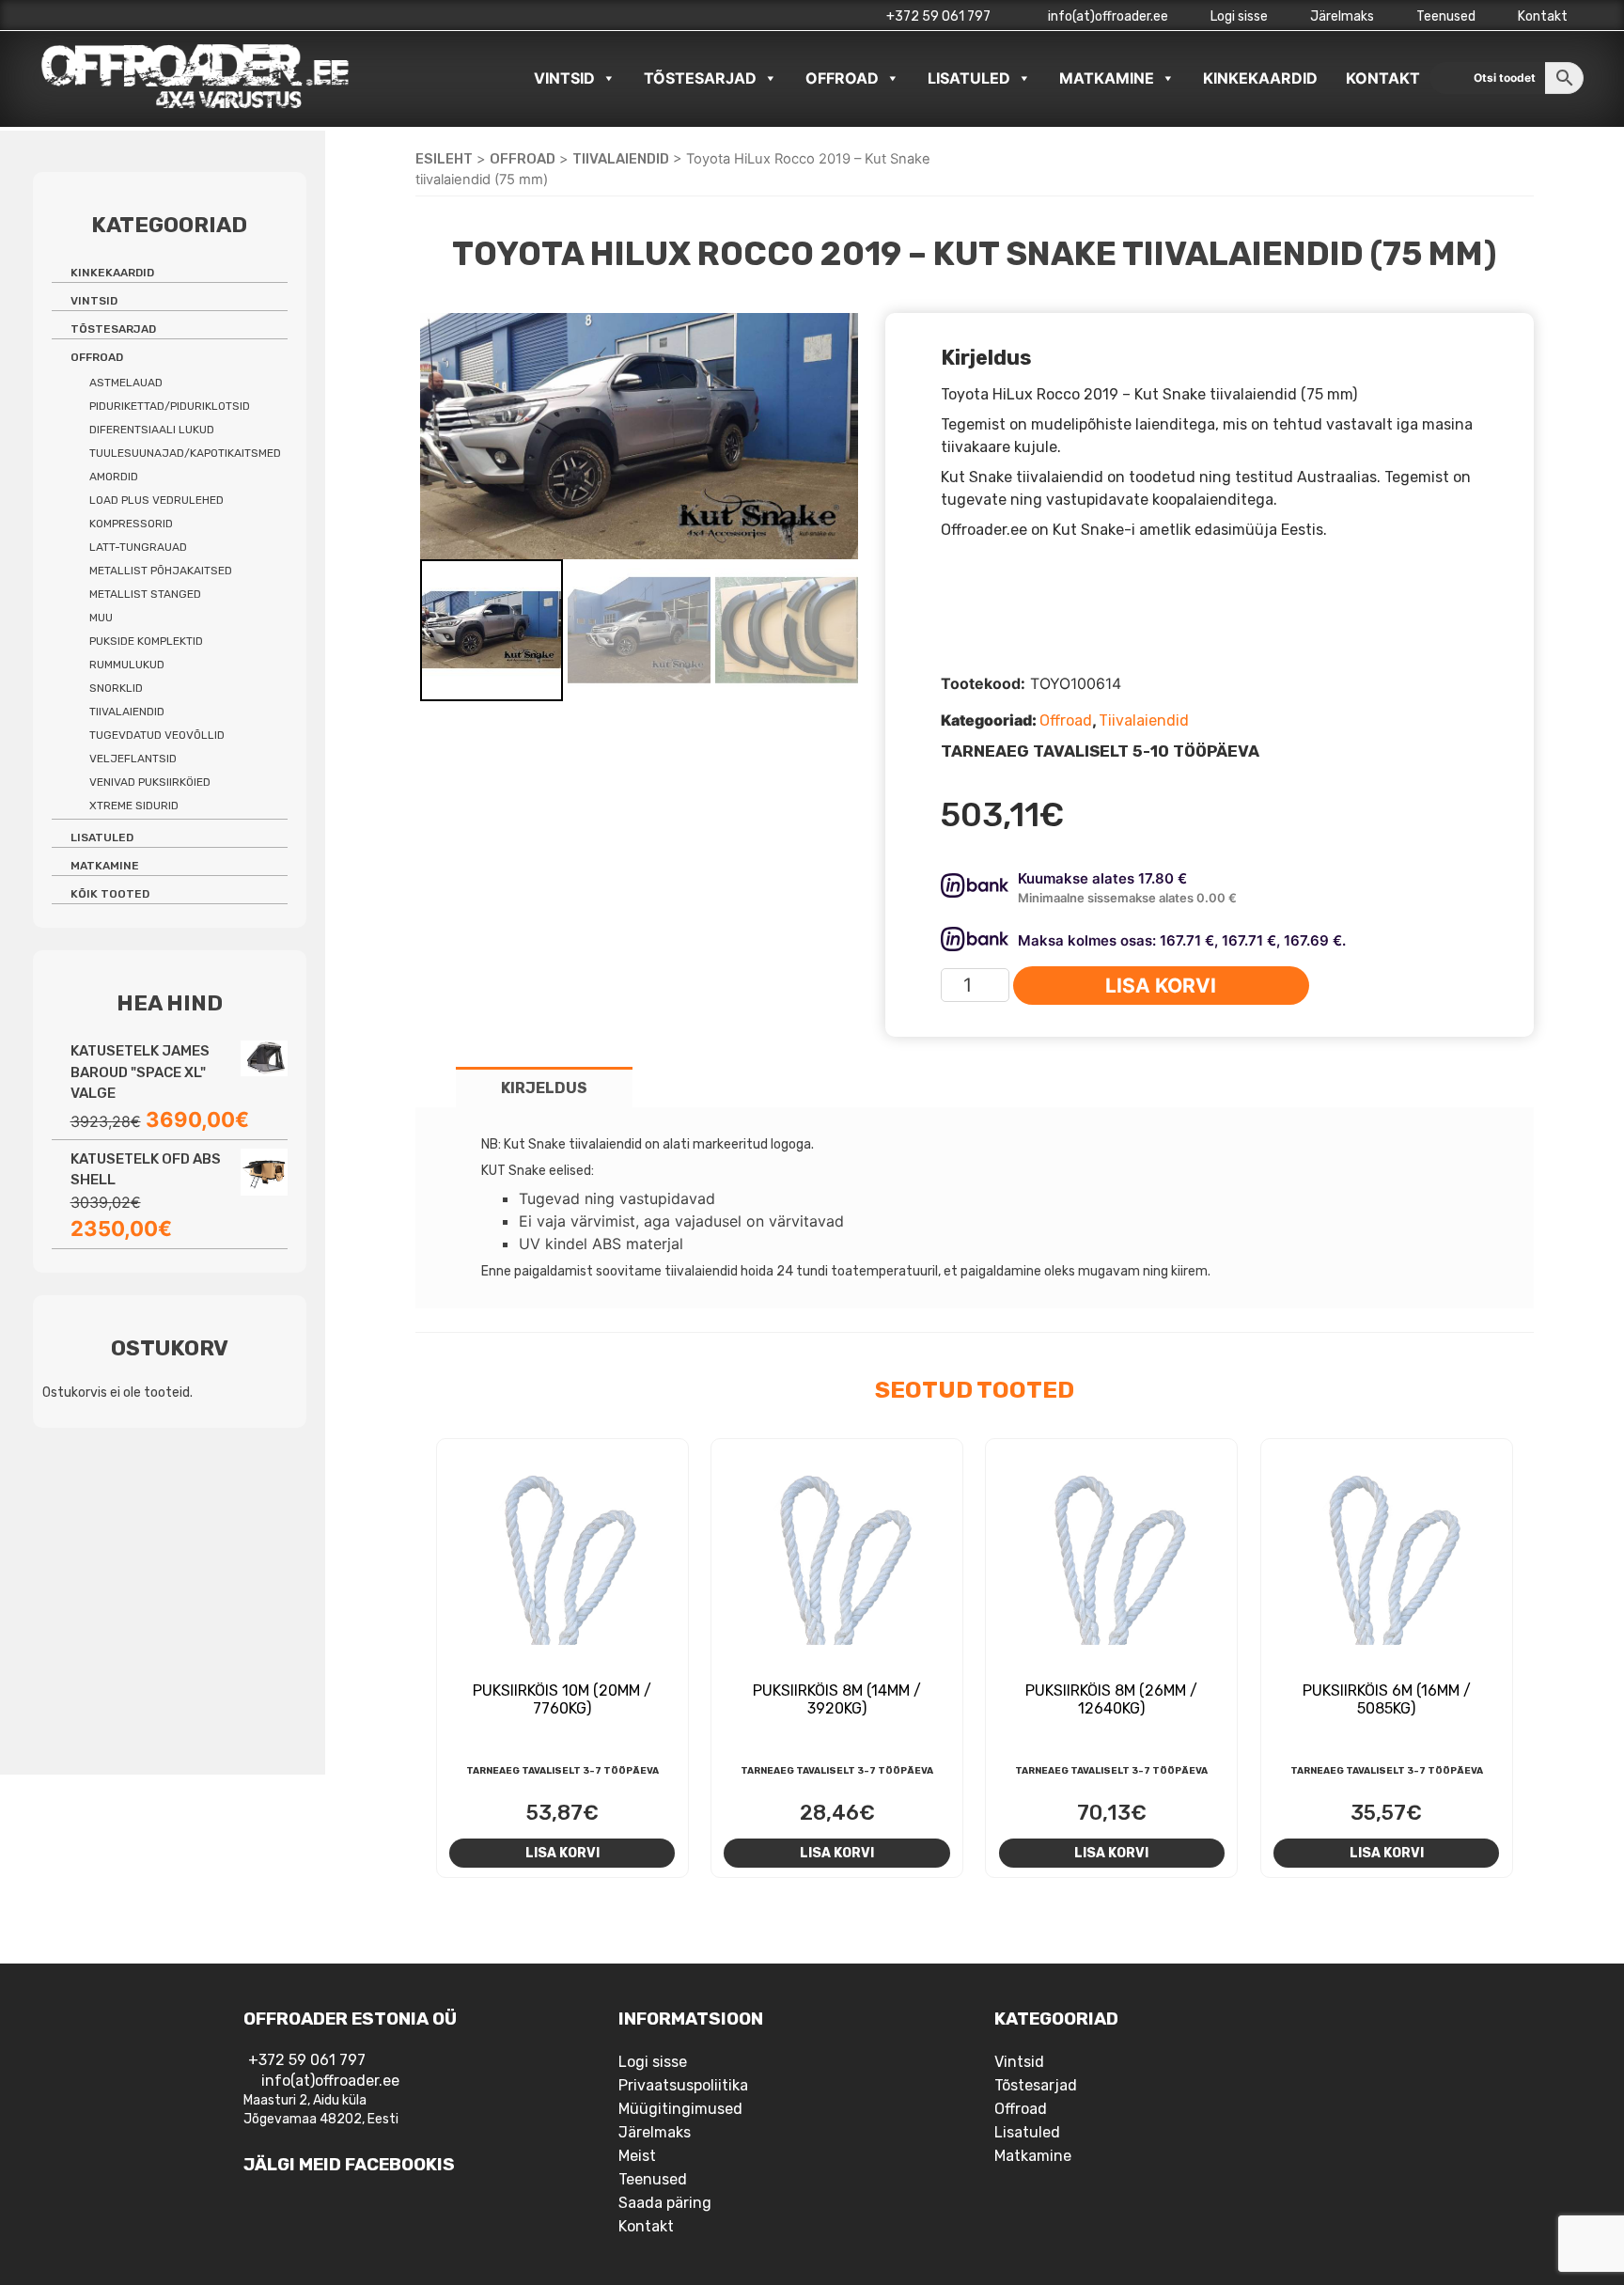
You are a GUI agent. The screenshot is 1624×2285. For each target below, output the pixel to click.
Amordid (114, 477)
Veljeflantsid (133, 759)
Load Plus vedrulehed (156, 500)
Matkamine (1107, 78)
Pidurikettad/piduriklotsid (170, 406)
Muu (101, 618)
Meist (637, 2156)
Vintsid (564, 78)
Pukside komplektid (146, 641)
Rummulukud (127, 665)
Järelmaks (1342, 16)
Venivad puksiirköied (150, 782)
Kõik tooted (110, 894)
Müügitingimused (680, 2109)
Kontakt (1543, 16)
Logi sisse (1239, 16)
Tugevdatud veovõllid (157, 735)
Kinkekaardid (1260, 78)
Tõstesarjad (700, 78)
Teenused (1446, 16)
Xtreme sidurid (134, 806)
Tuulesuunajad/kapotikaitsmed (185, 453)
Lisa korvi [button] (562, 1853)
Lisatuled (969, 78)
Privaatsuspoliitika (683, 2085)
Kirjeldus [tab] (544, 1088)
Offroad (842, 78)
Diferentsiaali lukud (152, 430)
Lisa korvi (1161, 986)
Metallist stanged (145, 594)
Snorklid (116, 688)
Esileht (444, 159)
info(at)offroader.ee (1107, 16)
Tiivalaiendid (621, 159)
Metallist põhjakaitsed (161, 571)
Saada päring (665, 2203)
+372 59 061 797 (938, 16)
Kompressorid (131, 524)
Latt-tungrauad (138, 547)
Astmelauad (126, 383)
